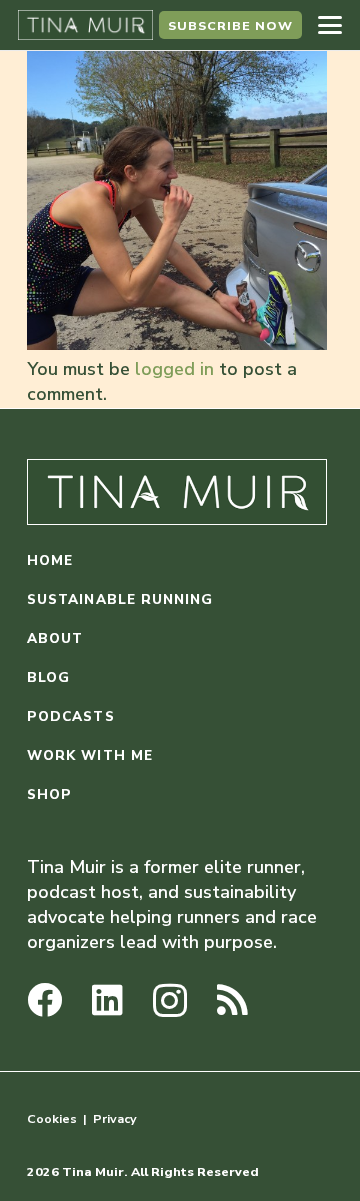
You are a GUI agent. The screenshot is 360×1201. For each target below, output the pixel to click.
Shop (49, 794)
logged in (174, 369)
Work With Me (90, 755)
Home (50, 560)
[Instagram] (170, 1001)
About (55, 638)
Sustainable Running (120, 599)
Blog (48, 677)
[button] (330, 25)
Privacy (115, 1118)
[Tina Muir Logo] (85, 25)
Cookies (52, 1118)
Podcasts (71, 716)
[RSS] (232, 999)
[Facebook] (44, 999)
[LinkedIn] (107, 999)
